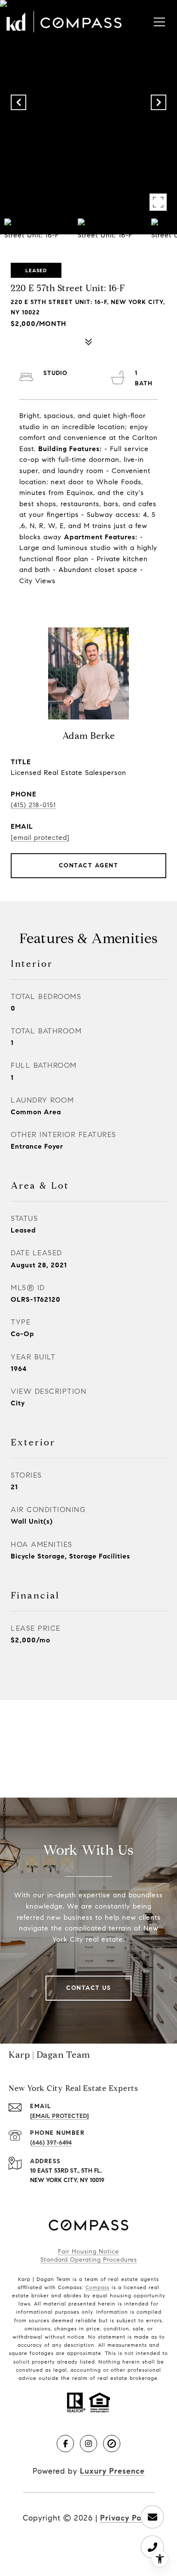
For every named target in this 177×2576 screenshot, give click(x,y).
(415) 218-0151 (33, 805)
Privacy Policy (127, 2518)
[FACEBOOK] (65, 2444)
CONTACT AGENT (89, 865)
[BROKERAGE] (112, 2444)
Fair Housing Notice (88, 2252)
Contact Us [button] (88, 1988)
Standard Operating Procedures (89, 2260)
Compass (98, 2287)
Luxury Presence (112, 2471)
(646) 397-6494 (51, 2143)
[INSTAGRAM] (88, 2444)
